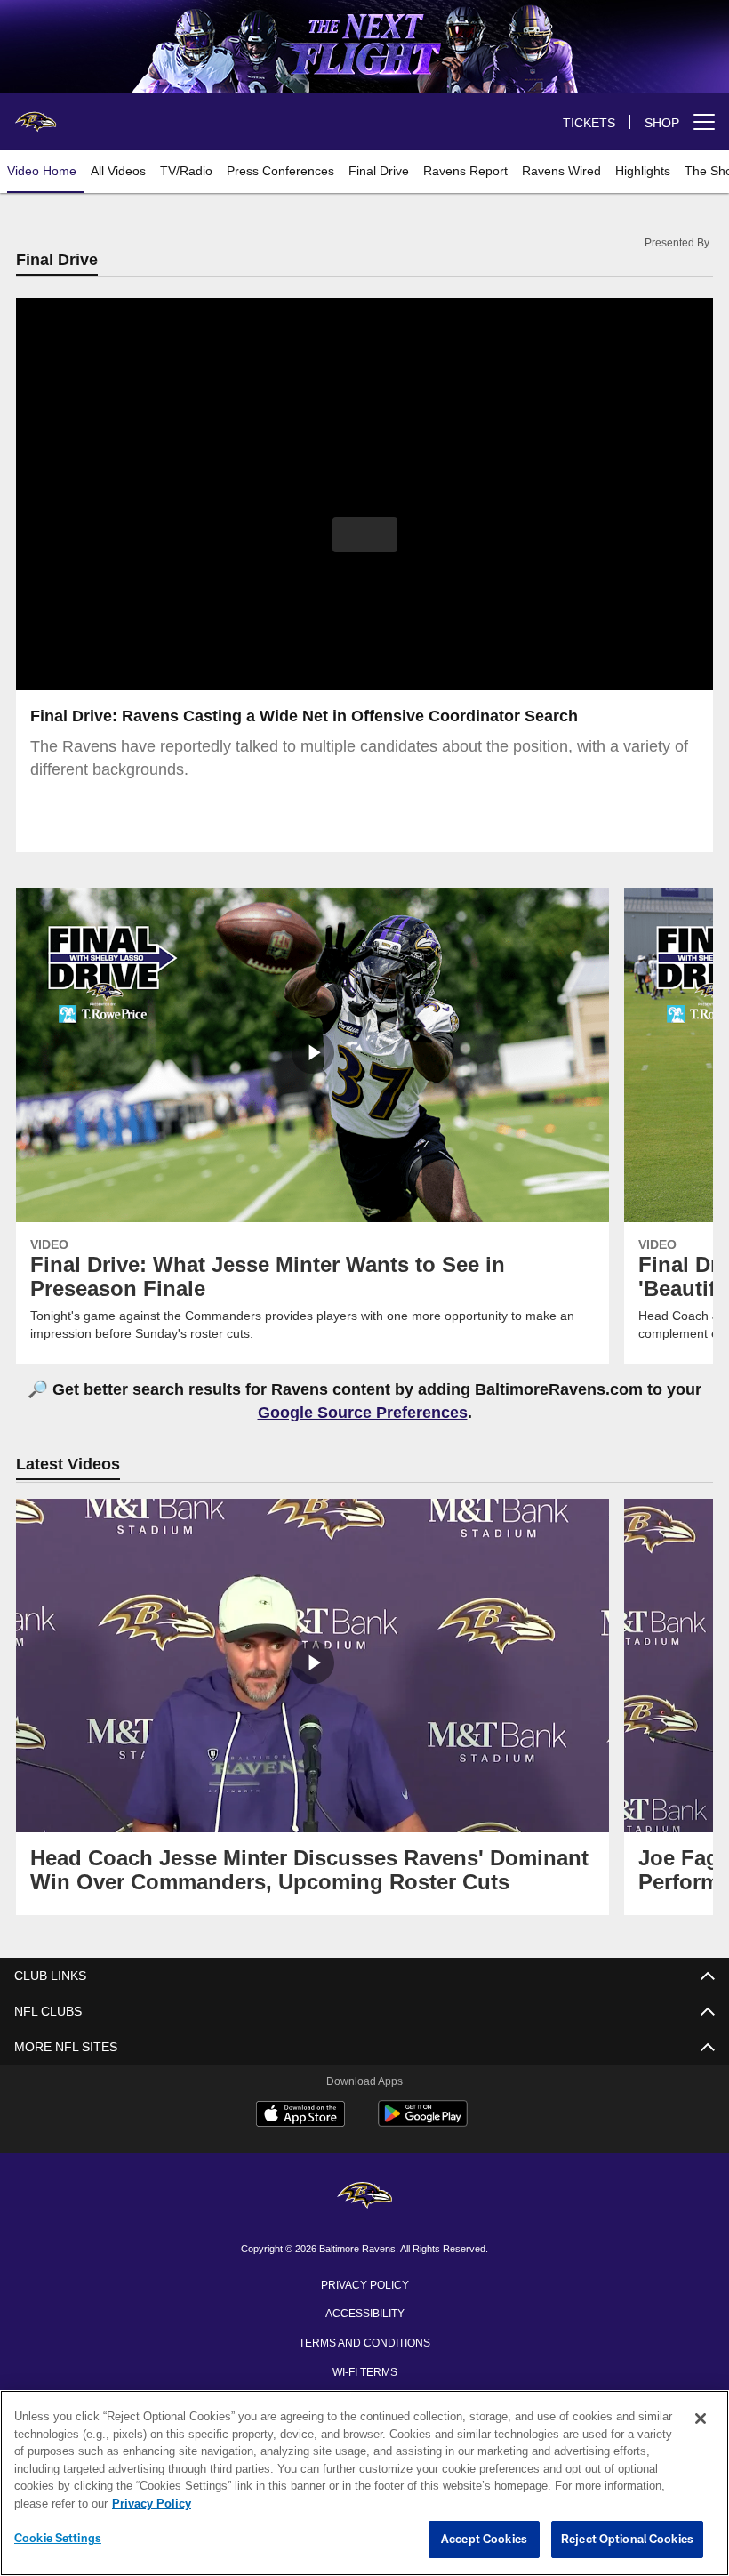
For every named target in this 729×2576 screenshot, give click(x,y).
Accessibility (364, 2314)
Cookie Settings (58, 2539)
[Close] (701, 2419)
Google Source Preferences (362, 1413)
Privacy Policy (364, 2285)
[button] (365, 535)
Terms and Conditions (364, 2343)
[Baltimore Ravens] (364, 2198)
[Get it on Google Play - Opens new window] (423, 2125)
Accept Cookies (484, 2540)
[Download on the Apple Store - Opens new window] (300, 2118)
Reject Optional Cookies (627, 2540)
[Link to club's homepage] (36, 115)
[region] (364, 2483)
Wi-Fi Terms (365, 2372)
